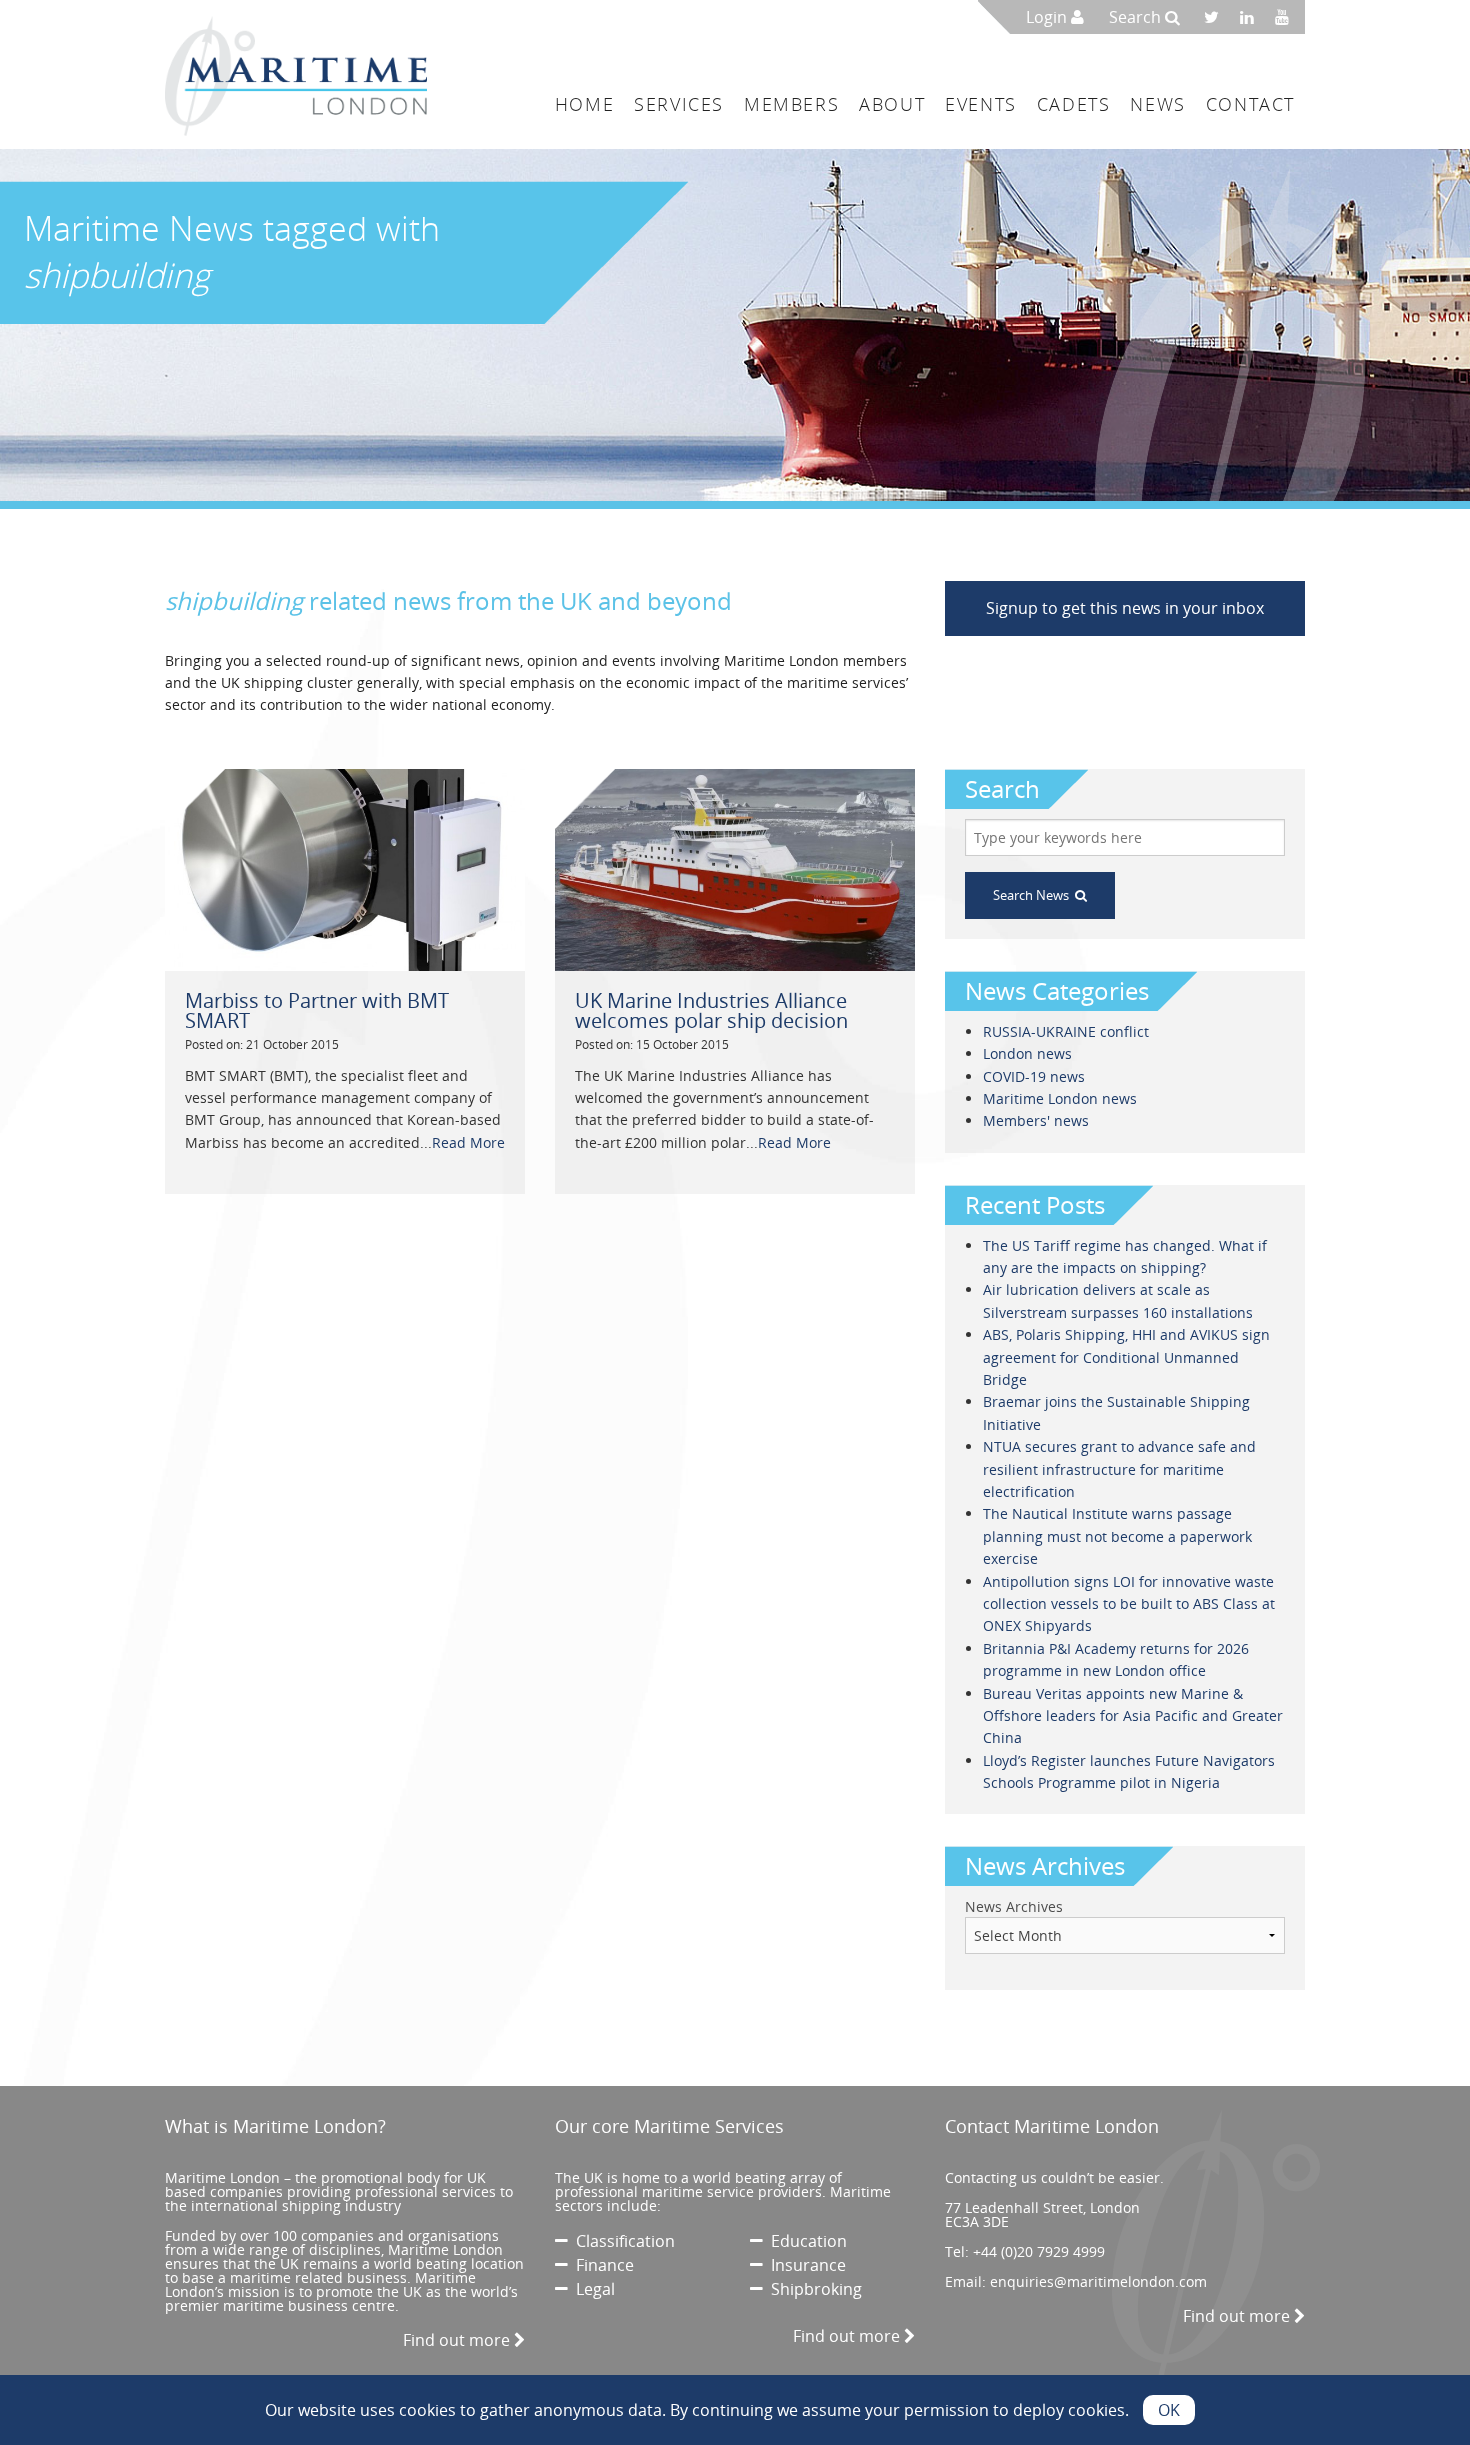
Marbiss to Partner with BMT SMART (317, 1010)
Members (791, 104)
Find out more (458, 2340)
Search (1137, 17)
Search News (1034, 895)
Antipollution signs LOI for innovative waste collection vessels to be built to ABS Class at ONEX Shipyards (1129, 1604)
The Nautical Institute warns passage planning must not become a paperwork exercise (1117, 1536)
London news (1027, 1053)
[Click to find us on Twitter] (1218, 17)
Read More (468, 1142)
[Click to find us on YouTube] (1287, 17)
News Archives (1014, 1906)
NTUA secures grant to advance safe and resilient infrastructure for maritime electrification (1119, 1469)
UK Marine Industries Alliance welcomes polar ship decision (711, 1010)
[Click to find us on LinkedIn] (1252, 17)
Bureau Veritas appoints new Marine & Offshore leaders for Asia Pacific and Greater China (1133, 1716)
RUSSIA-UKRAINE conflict (1066, 1031)
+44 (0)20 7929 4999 (1039, 2251)
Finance (601, 2265)
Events (981, 104)
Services (679, 104)
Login (1048, 17)
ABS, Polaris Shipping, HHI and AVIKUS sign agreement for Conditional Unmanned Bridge (1126, 1357)
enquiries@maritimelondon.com (1098, 2281)
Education (805, 2241)
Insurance (804, 2265)
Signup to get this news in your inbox (1125, 608)
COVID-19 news (1034, 1076)
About (892, 104)
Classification (621, 2241)
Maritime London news (1060, 1098)
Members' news (1036, 1120)
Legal (591, 2289)
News (1157, 104)
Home (584, 104)
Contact (1250, 104)
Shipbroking (812, 2289)
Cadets (1074, 104)
